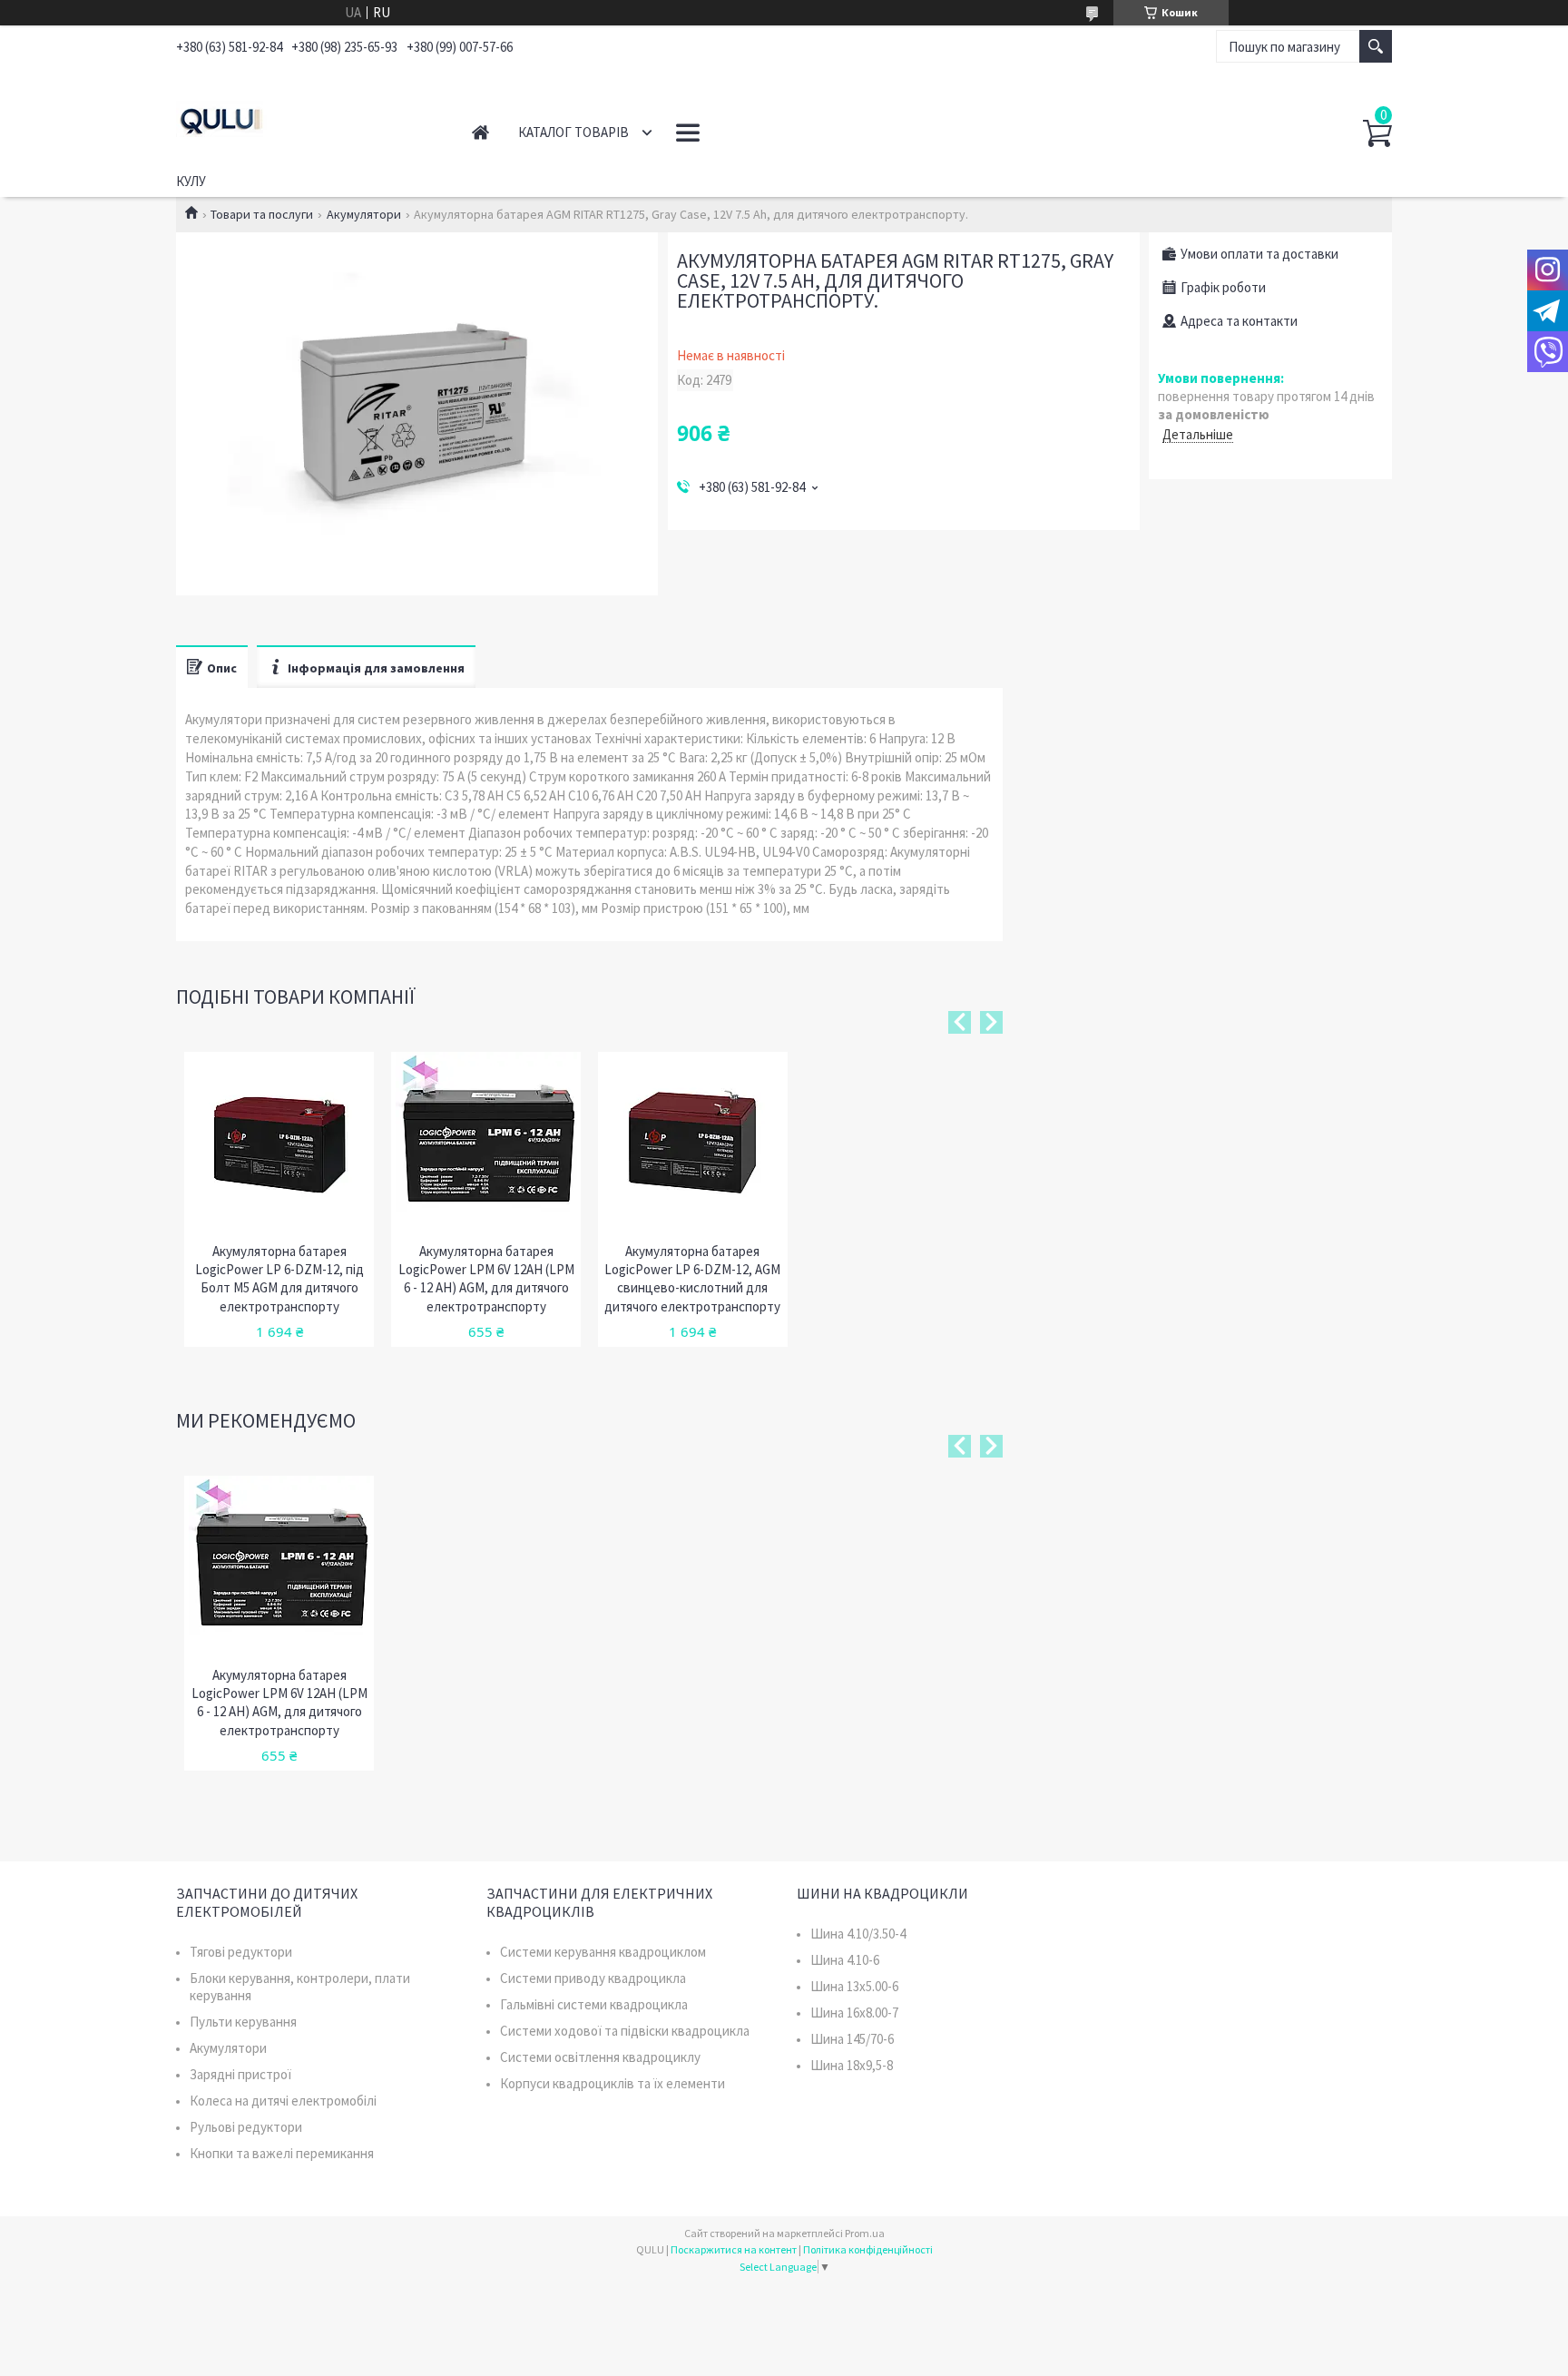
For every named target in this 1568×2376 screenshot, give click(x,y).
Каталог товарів (573, 132)
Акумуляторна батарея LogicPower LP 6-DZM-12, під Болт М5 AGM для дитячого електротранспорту (279, 1279)
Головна (480, 132)
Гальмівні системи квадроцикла (594, 2004)
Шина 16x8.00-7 (854, 2013)
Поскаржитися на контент (734, 2249)
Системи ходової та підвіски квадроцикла (625, 2031)
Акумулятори (364, 214)
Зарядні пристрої (240, 2074)
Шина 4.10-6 (845, 1960)
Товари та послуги (262, 214)
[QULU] (304, 116)
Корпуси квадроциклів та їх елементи (612, 2083)
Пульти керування (243, 2022)
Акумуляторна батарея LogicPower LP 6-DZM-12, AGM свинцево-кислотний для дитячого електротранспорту (692, 1279)
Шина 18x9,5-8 (852, 2065)
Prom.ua (865, 2233)
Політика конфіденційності (868, 2249)
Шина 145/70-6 (852, 2039)
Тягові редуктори (241, 1952)
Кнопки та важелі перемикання (282, 2153)
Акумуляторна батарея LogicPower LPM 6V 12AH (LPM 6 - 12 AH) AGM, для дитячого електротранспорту (486, 1279)
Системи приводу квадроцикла (593, 1978)
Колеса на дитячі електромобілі (283, 2101)
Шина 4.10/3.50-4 (858, 1934)
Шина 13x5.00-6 (854, 1986)
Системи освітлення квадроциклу (600, 2057)
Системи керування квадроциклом (603, 1952)
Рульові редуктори (246, 2127)
